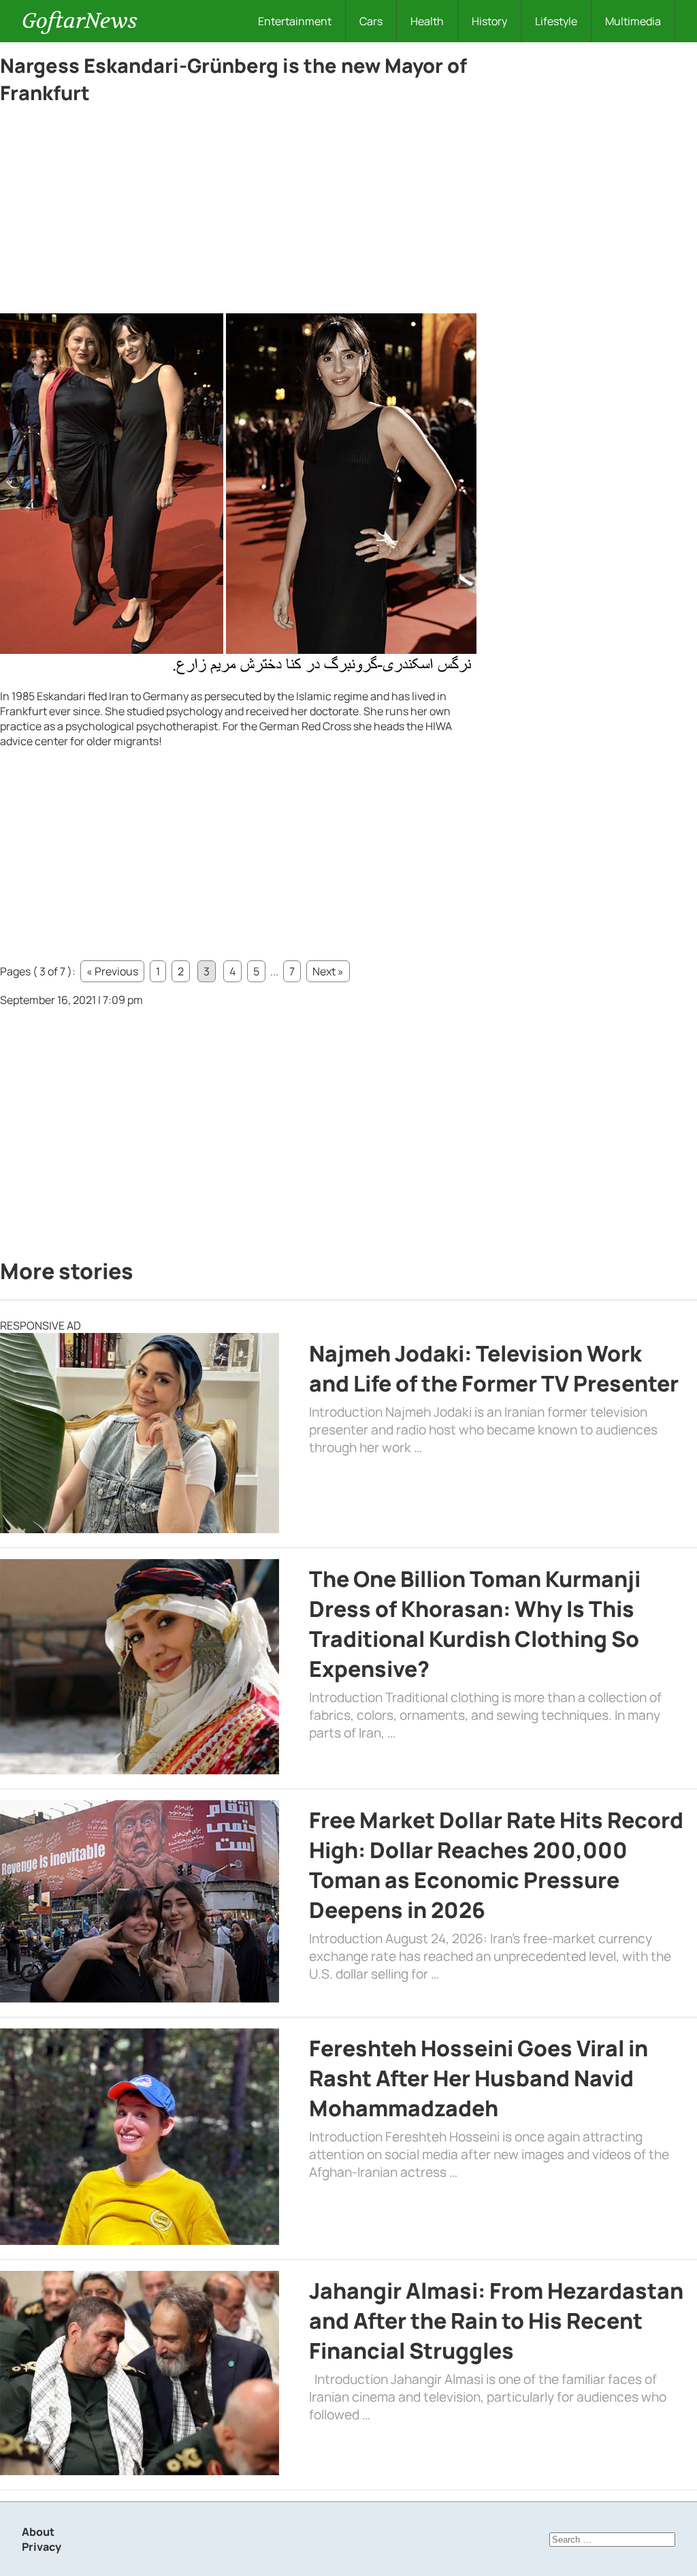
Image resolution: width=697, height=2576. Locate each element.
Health (427, 21)
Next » (328, 971)
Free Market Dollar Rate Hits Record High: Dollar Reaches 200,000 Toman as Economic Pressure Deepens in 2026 (496, 1865)
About (38, 2532)
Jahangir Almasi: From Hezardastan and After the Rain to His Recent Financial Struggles (496, 2321)
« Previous (112, 971)
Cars (371, 21)
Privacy (42, 2547)
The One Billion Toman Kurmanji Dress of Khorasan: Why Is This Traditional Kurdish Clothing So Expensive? (475, 1624)
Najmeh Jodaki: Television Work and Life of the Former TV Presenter (494, 1368)
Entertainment (295, 21)
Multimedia (633, 21)
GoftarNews (80, 21)
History (489, 21)
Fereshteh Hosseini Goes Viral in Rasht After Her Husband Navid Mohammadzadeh (479, 2078)
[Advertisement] (238, 213)
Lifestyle (556, 21)
